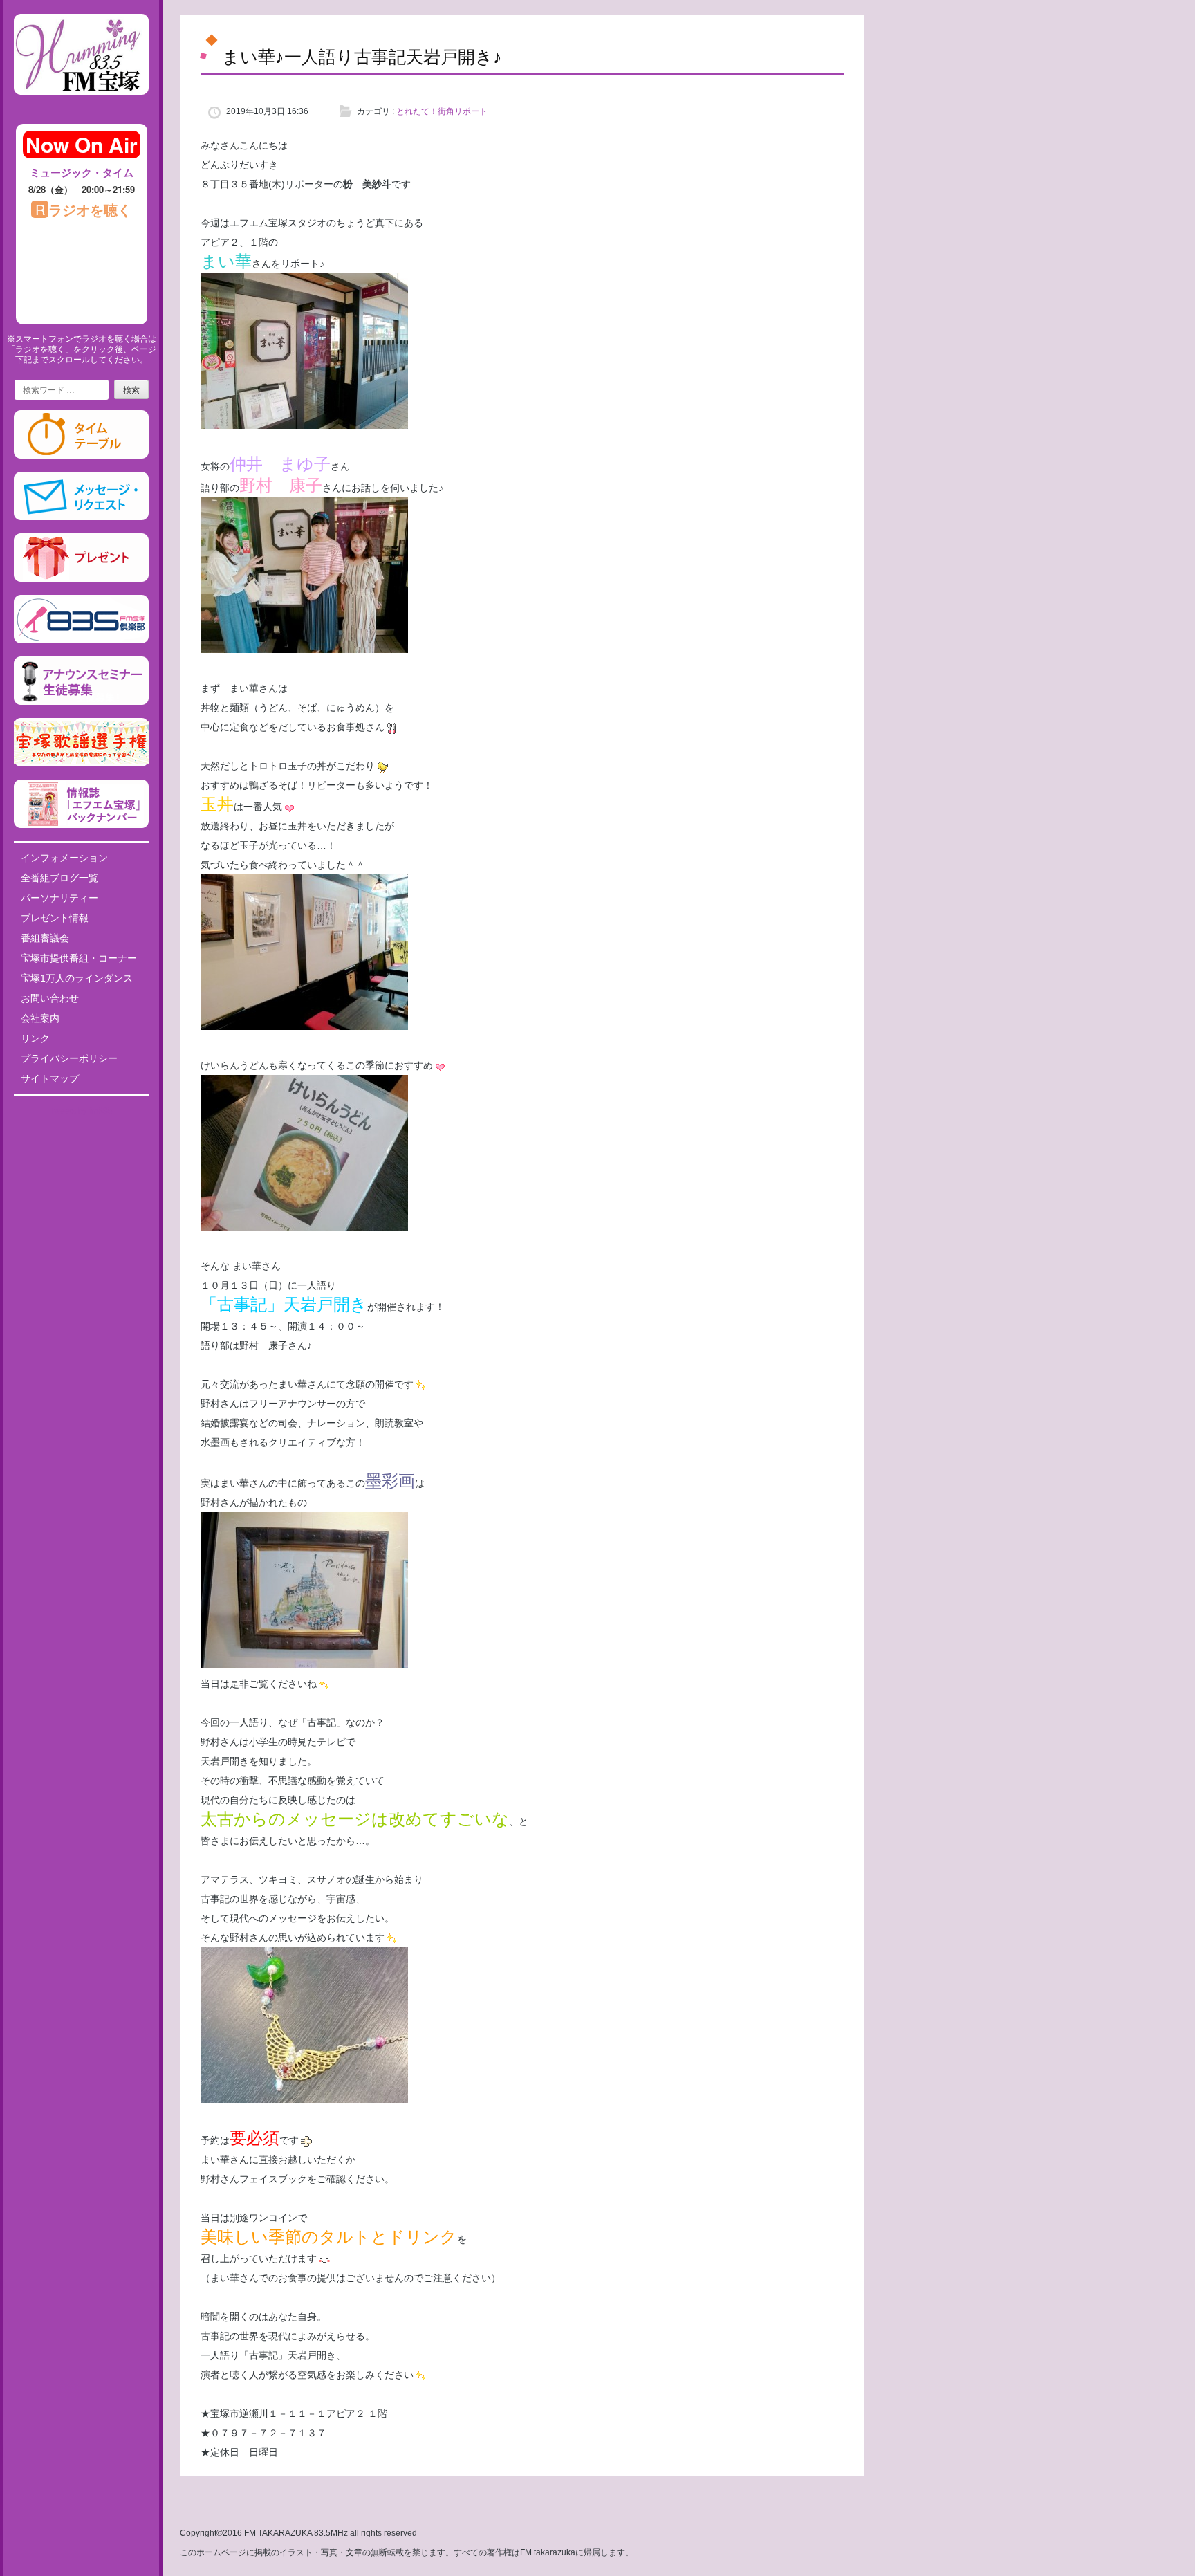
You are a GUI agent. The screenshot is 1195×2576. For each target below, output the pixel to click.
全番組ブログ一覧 (59, 878)
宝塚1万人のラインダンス (77, 978)
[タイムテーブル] (81, 456)
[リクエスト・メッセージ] (81, 517)
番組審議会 (45, 938)
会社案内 (40, 1018)
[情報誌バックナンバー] (81, 825)
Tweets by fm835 (81, 1111)
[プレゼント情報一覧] (81, 579)
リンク (35, 1038)
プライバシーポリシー (69, 1058)
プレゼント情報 (55, 918)
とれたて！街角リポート (442, 111)
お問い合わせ (50, 998)
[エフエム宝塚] (81, 106)
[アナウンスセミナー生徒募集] (81, 702)
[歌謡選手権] (81, 764)
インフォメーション (64, 858)
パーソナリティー (59, 898)
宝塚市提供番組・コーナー (79, 958)
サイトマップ (50, 1078)
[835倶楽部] (81, 641)
